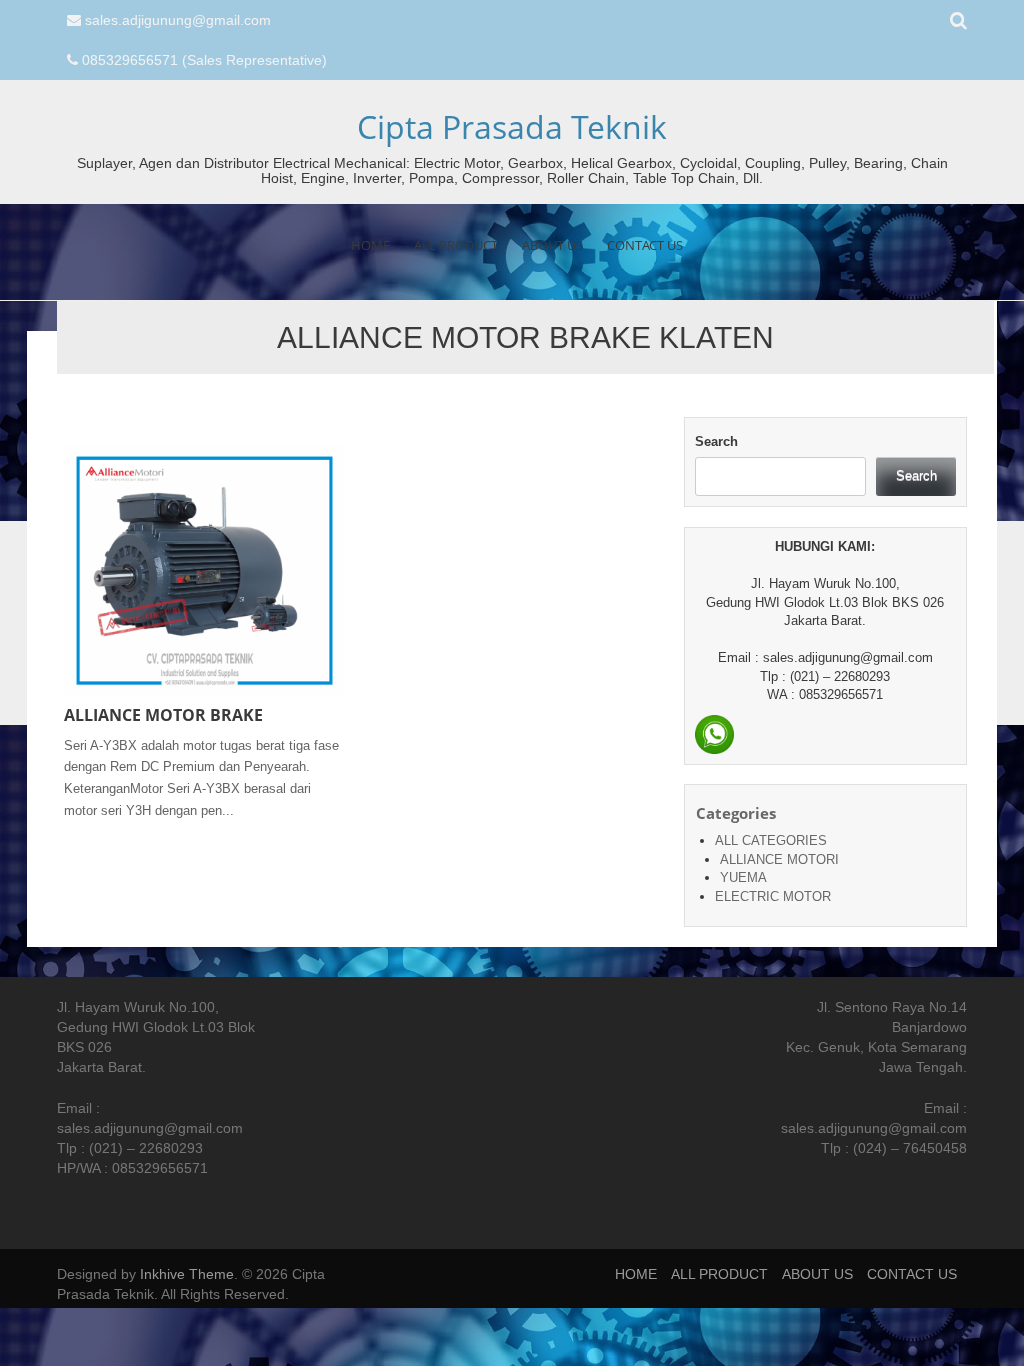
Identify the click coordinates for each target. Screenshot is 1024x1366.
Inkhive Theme (187, 1274)
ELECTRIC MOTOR (773, 896)
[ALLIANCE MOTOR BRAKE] (204, 569)
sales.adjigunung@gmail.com (178, 20)
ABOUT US (552, 245)
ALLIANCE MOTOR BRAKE (163, 715)
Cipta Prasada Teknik (512, 126)
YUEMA (743, 877)
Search (716, 441)
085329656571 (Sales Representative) (204, 60)
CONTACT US (645, 245)
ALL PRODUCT (456, 245)
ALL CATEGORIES (771, 840)
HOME (370, 245)
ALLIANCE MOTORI (779, 859)
